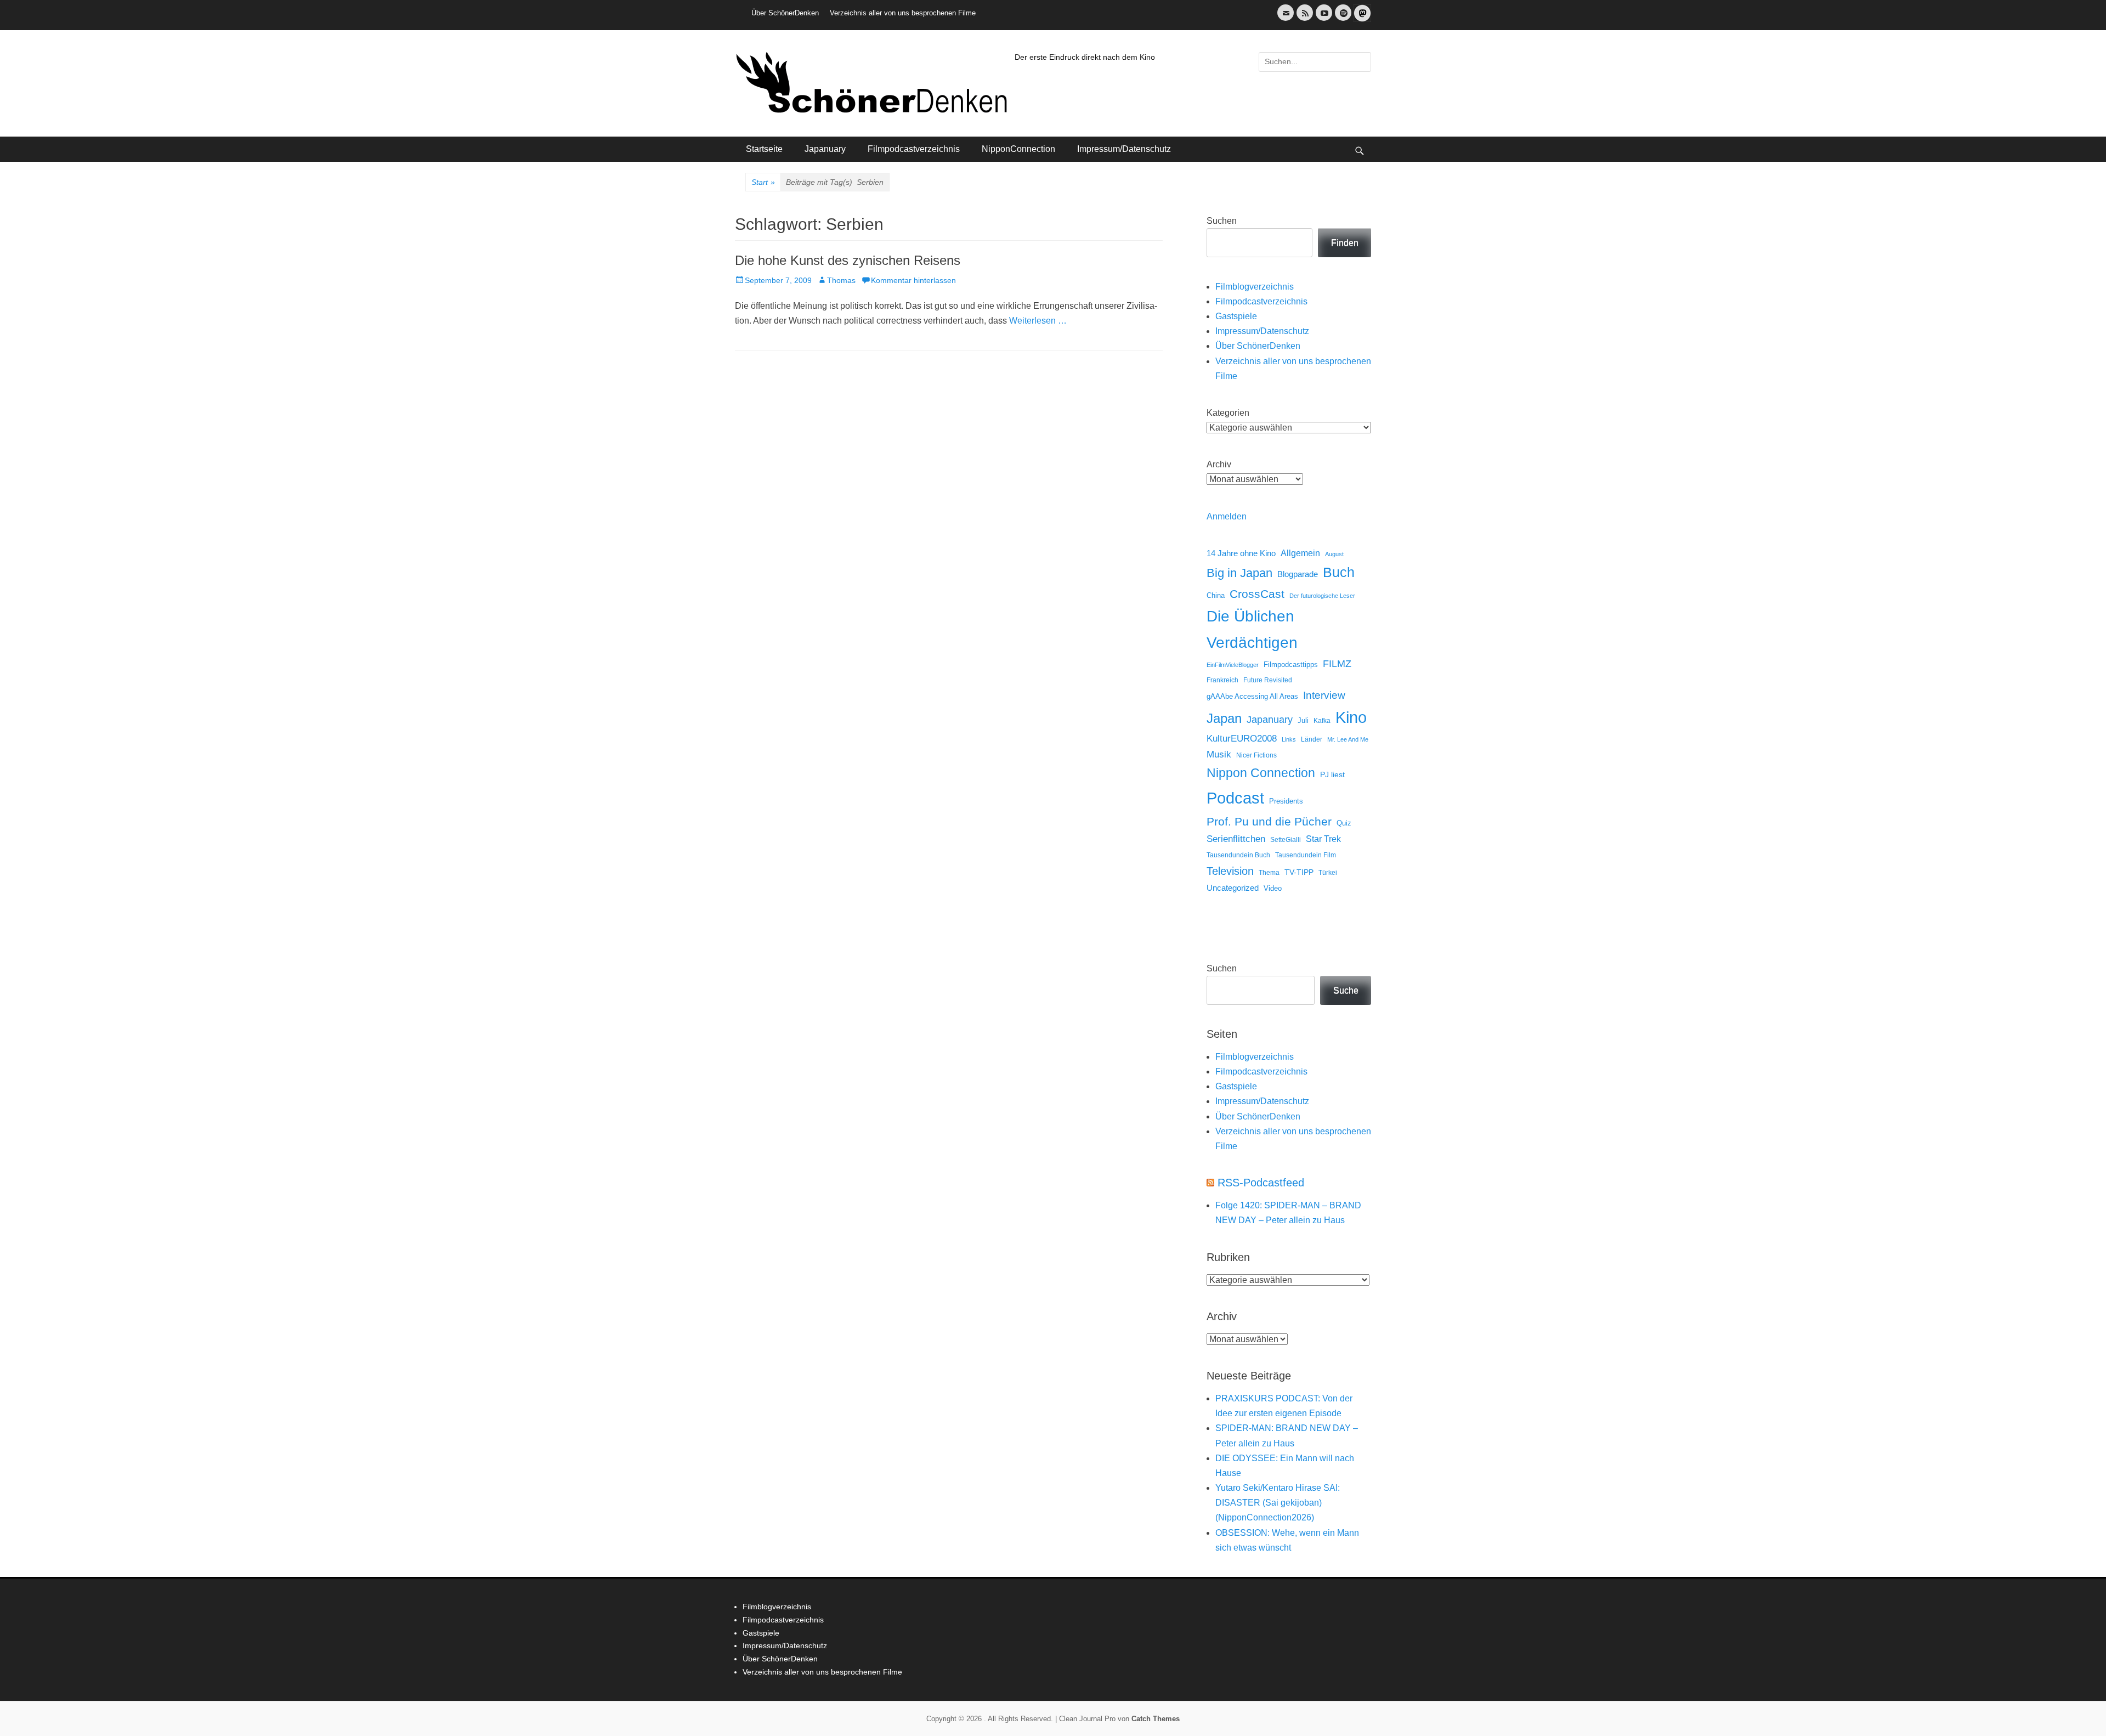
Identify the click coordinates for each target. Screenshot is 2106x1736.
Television (1230, 871)
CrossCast (1257, 594)
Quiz (1344, 823)
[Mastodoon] (1361, 19)
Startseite (764, 149)
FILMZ (1337, 664)
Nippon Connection (1261, 773)
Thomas (841, 280)
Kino (1351, 717)
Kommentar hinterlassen (913, 280)
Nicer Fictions (1256, 755)
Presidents (1286, 801)
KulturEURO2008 (1242, 739)
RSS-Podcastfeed (1261, 1183)
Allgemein (1300, 553)
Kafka (1322, 721)
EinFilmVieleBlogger (1233, 665)
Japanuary (825, 149)
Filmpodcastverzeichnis (914, 149)
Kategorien (1228, 413)
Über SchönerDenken (785, 13)
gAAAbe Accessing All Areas (1252, 696)
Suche (1346, 990)
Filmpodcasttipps (1291, 665)
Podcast (1235, 798)
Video (1273, 888)
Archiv (1219, 464)
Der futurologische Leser (1322, 596)
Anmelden (1227, 516)
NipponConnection (1018, 149)
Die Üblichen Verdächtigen (1252, 629)
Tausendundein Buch (1238, 855)
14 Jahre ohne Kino (1241, 553)
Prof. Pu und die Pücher (1269, 821)
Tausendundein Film (1306, 855)
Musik (1219, 754)
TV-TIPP (1299, 872)
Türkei (1328, 872)
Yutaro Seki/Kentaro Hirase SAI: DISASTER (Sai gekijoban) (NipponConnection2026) (1278, 1503)
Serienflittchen (1236, 839)
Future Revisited (1268, 680)
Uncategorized (1233, 888)
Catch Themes (1156, 1719)
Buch (1339, 572)
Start (763, 182)
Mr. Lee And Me (1348, 739)
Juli (1303, 721)
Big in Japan (1239, 573)
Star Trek (1323, 839)
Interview (1324, 695)
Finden (1345, 243)
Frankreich (1222, 680)
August (1334, 554)
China (1216, 595)
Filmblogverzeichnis (1255, 287)
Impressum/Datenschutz (1124, 149)
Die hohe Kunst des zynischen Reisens (848, 260)
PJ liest (1332, 775)
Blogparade (1298, 574)
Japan (1224, 718)
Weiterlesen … (1038, 321)
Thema (1269, 873)
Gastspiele (1236, 316)
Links (1289, 739)
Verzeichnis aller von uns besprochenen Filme (903, 13)
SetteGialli (1286, 839)
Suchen (1222, 221)
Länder (1312, 739)
